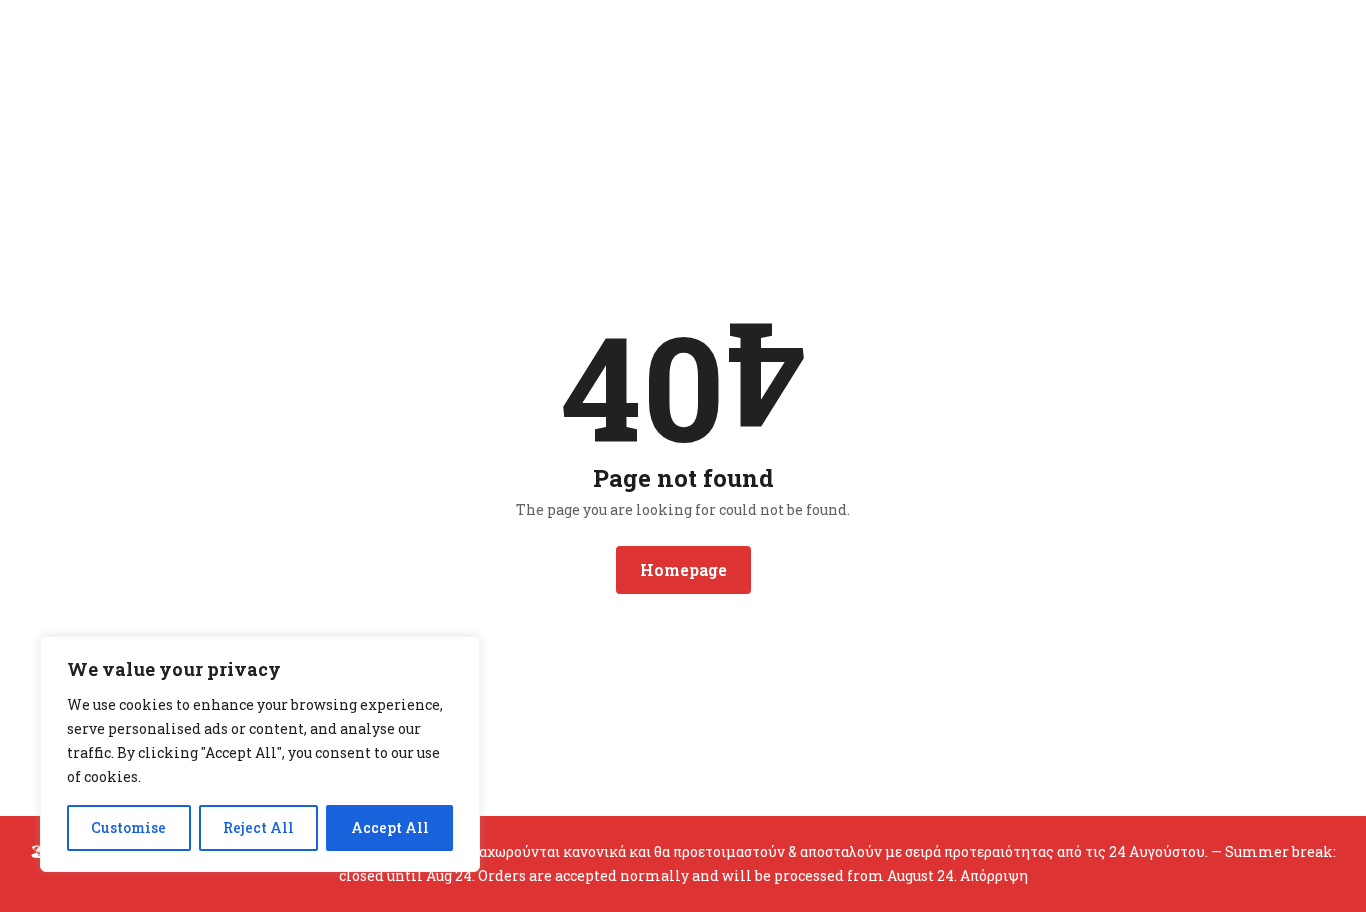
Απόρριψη (994, 875)
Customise (128, 827)
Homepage (683, 569)
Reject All (258, 827)
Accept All (390, 827)
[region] (260, 754)
